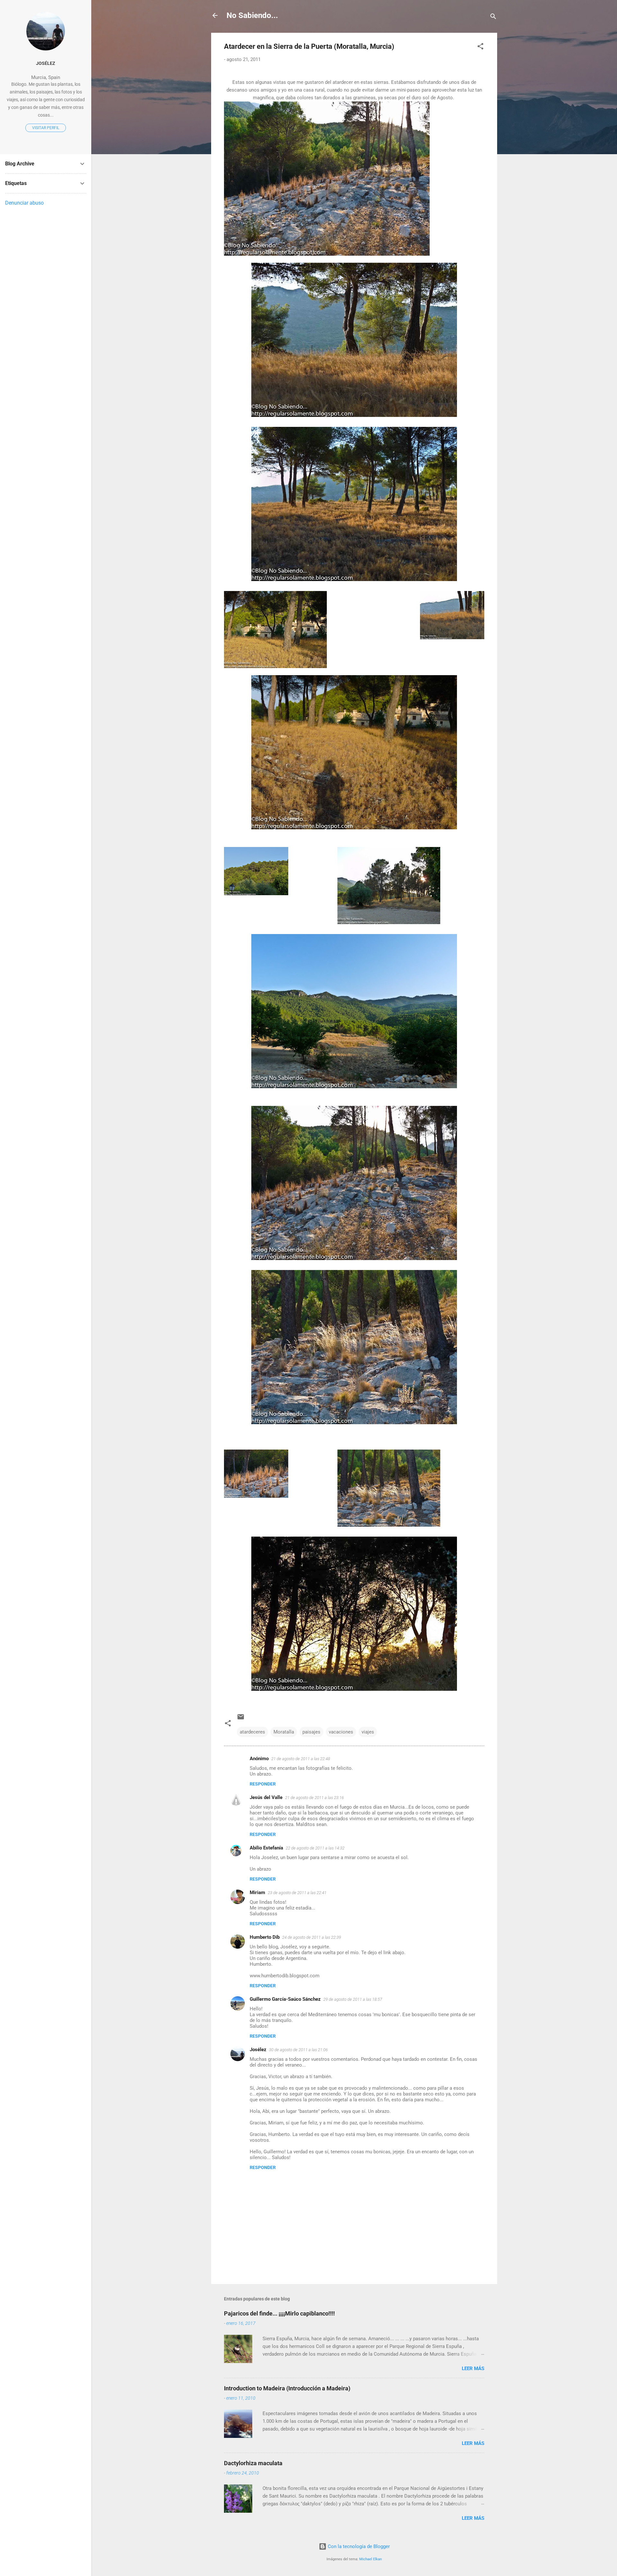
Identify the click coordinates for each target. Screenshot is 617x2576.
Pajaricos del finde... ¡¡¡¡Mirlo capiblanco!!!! (279, 2313)
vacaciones (341, 1732)
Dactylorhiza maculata (253, 2463)
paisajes (311, 1732)
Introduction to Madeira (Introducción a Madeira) (287, 2388)
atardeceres (252, 1732)
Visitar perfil (46, 128)
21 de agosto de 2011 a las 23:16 (314, 1798)
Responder (263, 1784)
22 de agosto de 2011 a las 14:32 (315, 1848)
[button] (480, 47)
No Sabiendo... (252, 15)
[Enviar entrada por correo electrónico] (241, 1719)
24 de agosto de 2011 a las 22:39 (312, 1937)
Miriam (257, 1892)
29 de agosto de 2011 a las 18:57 (353, 1999)
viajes (368, 1732)
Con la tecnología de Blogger (358, 2546)
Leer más (473, 2369)
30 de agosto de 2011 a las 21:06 (298, 2050)
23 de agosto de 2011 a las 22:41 (297, 1893)
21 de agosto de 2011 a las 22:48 (301, 1759)
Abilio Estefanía (266, 1848)
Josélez (258, 2050)
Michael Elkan (371, 2559)
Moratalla (284, 1732)
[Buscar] (493, 18)
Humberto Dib (265, 1937)
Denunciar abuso (24, 203)
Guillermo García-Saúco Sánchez (285, 1999)
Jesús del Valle (266, 1797)
